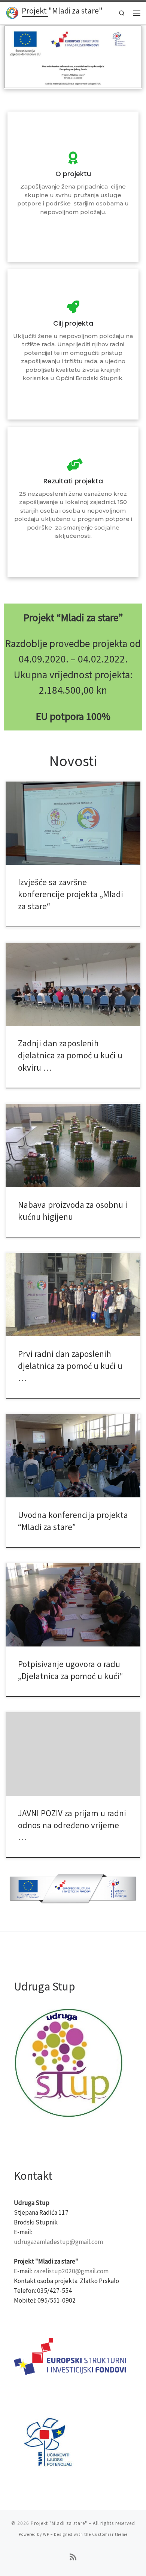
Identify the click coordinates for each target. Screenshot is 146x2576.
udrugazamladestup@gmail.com (58, 2242)
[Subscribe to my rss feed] (73, 2557)
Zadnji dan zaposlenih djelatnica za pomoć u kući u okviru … (70, 1055)
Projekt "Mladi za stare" (59, 2523)
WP (46, 2534)
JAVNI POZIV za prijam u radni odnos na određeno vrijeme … (72, 1825)
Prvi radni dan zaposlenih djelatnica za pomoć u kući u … (70, 1366)
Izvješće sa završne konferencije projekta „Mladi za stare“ (71, 894)
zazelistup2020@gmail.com (71, 2271)
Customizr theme (110, 2534)
